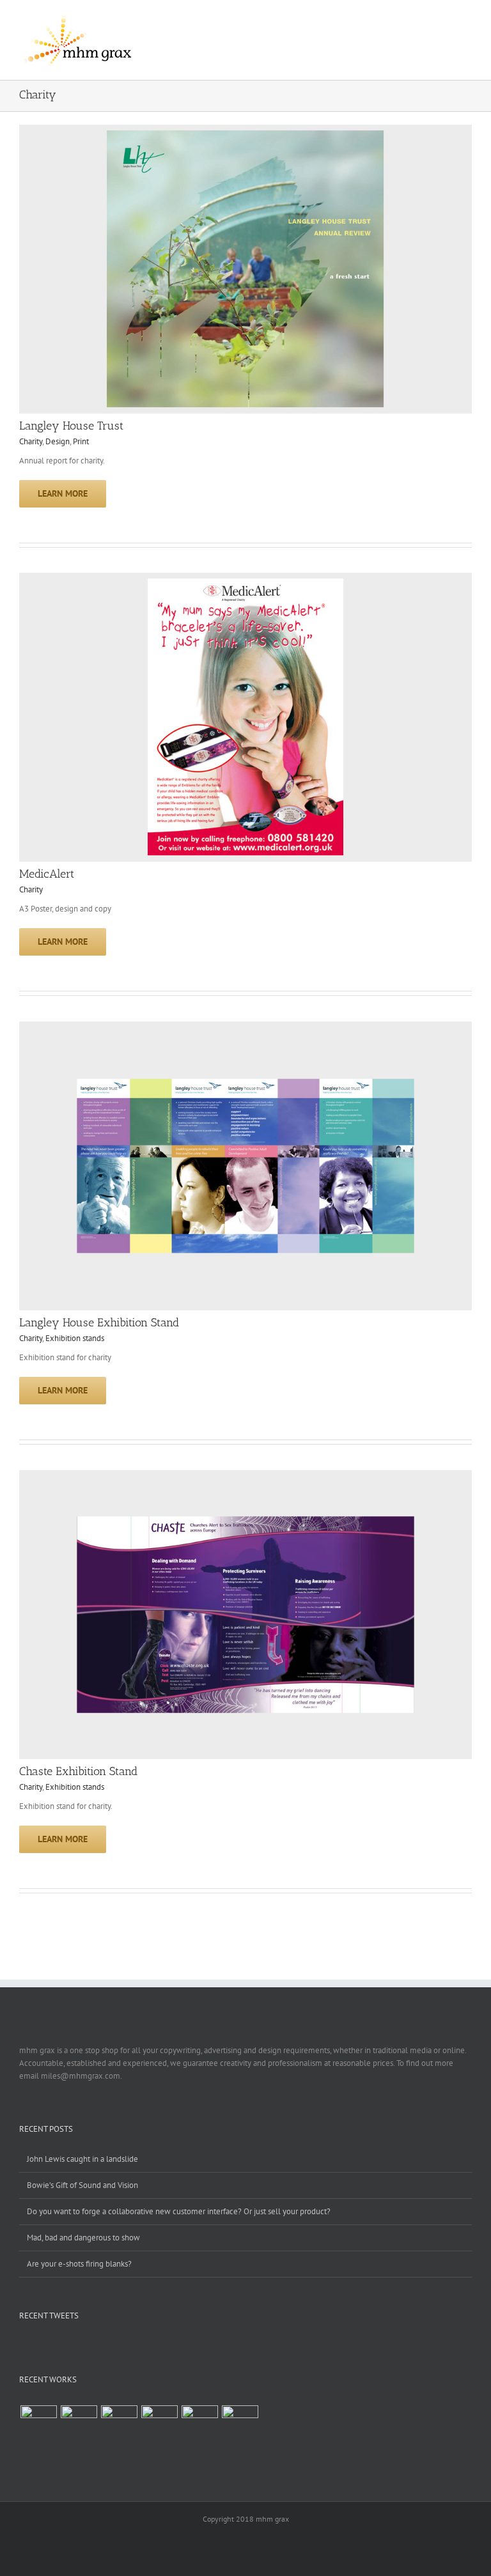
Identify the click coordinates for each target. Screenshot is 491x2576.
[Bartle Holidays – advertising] (159, 2424)
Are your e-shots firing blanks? (79, 2264)
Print (81, 441)
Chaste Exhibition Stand (78, 1771)
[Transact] (240, 2424)
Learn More (63, 493)
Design (58, 441)
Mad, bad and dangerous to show (83, 2238)
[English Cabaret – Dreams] (199, 2424)
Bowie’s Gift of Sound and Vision (82, 2185)
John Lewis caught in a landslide (82, 2159)
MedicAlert (47, 874)
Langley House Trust (71, 426)
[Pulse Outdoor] (38, 2424)
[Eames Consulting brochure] (119, 2424)
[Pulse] (79, 2424)
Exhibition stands (75, 1338)
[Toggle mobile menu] (467, 22)
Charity (31, 441)
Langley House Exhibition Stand (99, 1323)
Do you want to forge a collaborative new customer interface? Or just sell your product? (179, 2211)
